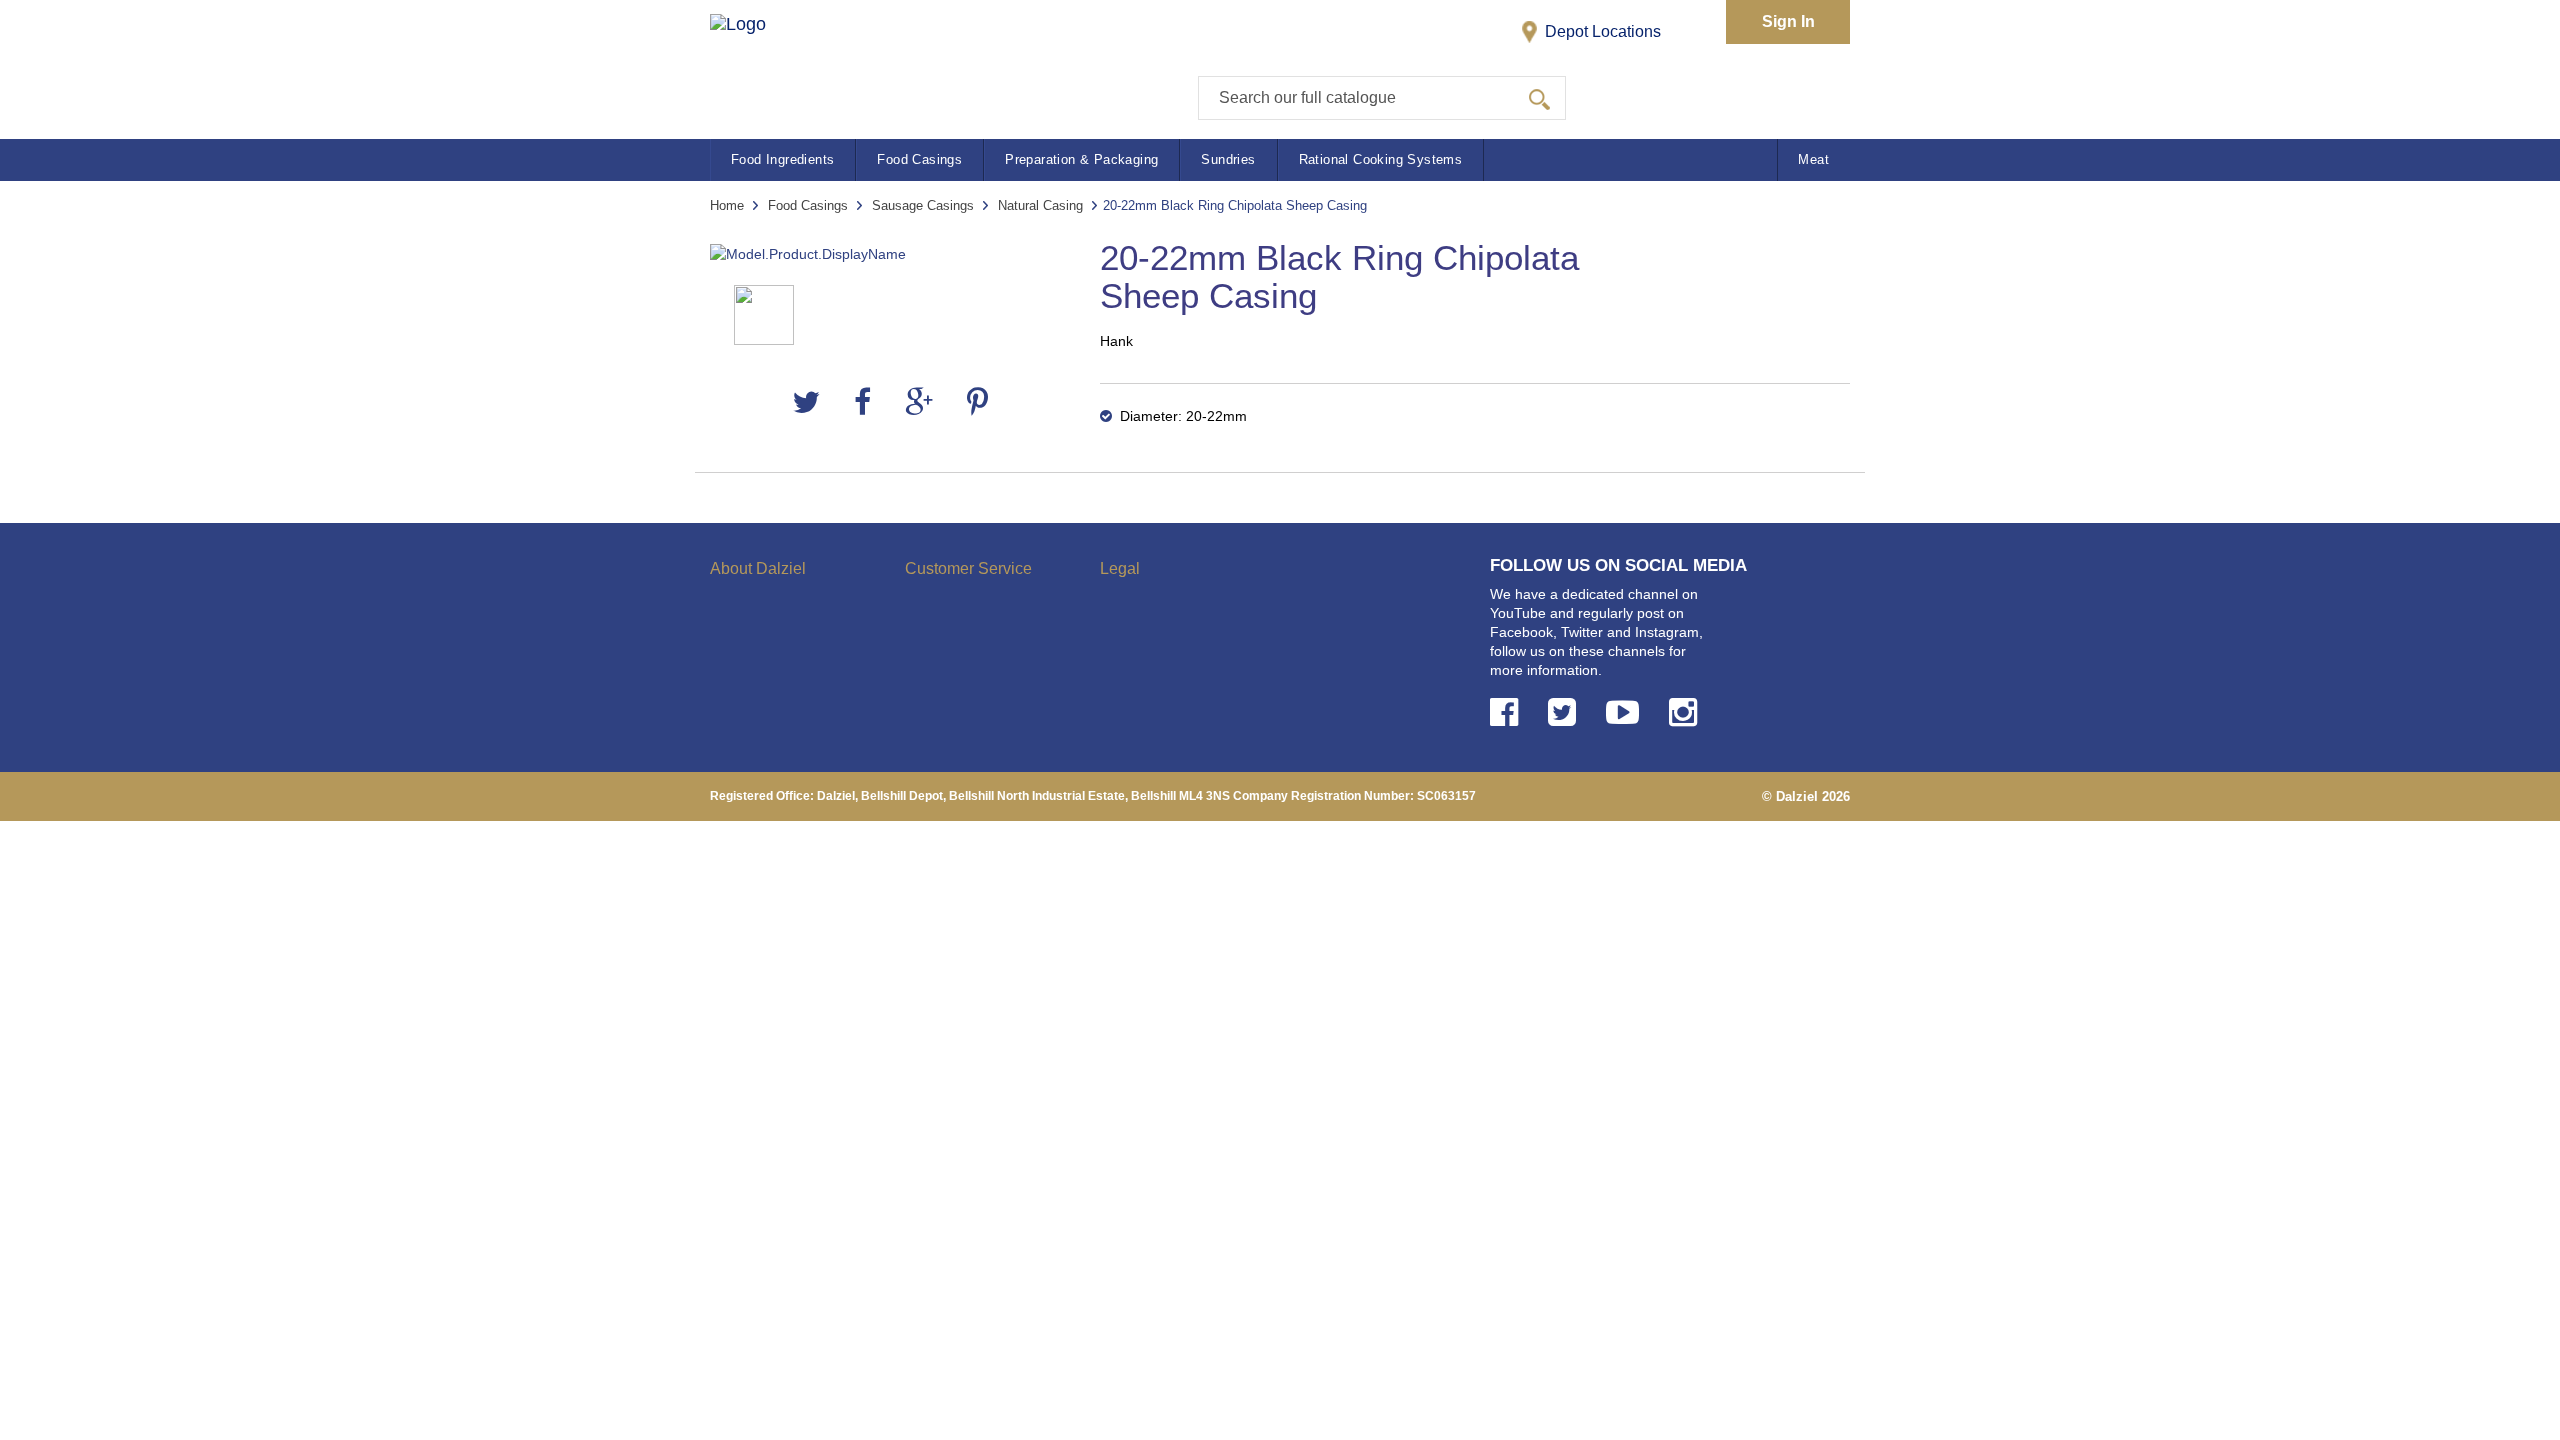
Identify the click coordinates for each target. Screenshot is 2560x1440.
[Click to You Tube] (1626, 712)
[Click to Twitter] (1566, 712)
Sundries (1228, 159)
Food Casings (919, 159)
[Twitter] (806, 402)
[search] (1539, 98)
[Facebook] (862, 402)
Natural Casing (1040, 205)
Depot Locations (1601, 31)
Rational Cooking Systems (1381, 159)
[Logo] (758, 60)
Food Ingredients (782, 159)
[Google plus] (919, 402)
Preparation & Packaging (1081, 159)
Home (727, 205)
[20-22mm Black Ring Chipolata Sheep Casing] (890, 254)
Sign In (1788, 21)
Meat (1813, 159)
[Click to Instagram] (1687, 712)
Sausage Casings (923, 205)
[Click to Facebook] (1508, 712)
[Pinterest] (977, 402)
